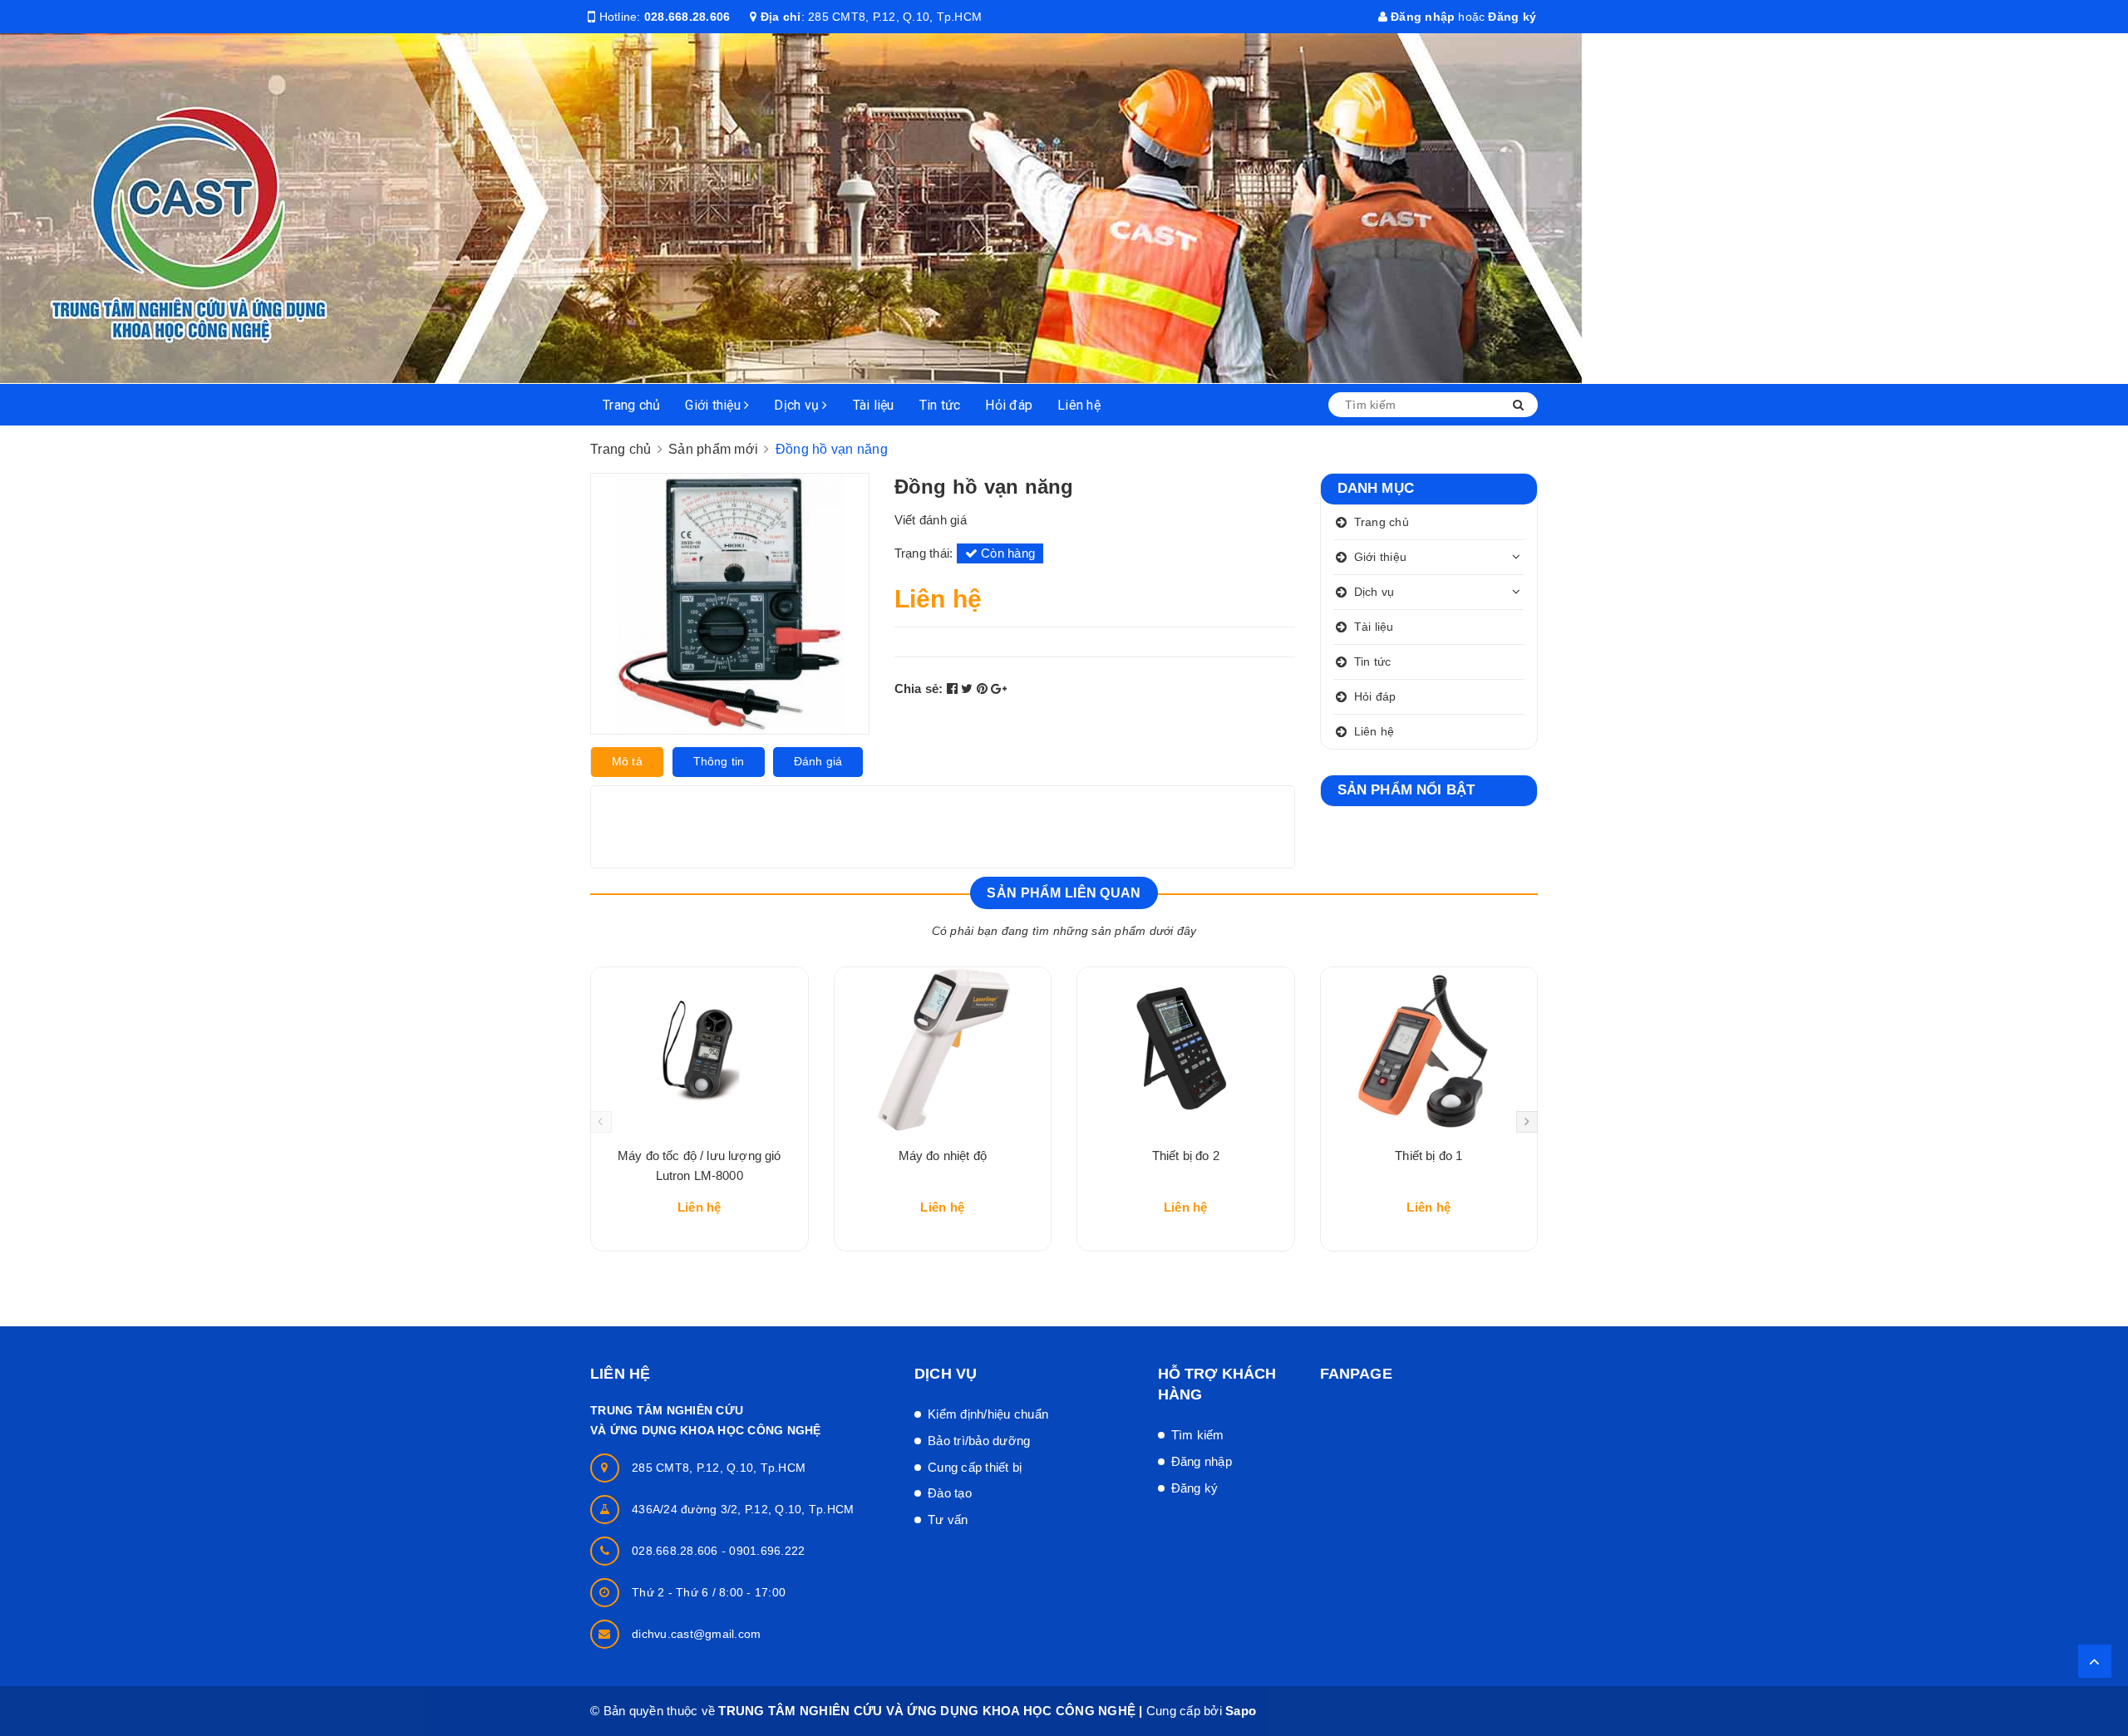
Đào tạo (950, 1493)
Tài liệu (874, 405)
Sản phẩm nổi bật (1406, 790)
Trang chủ (631, 405)
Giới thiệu (714, 405)
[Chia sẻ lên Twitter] (969, 688)
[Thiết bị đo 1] (1429, 1050)
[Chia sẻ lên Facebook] (954, 688)
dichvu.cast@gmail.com (696, 1634)
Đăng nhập (1421, 17)
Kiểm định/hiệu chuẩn (988, 1414)
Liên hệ (1079, 405)
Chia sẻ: (919, 688)
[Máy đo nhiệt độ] (943, 1050)
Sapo (1241, 1711)
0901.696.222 (767, 1551)
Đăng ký (1512, 17)
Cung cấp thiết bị (975, 1467)
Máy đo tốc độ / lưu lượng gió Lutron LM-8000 (699, 1166)
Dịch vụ (798, 405)
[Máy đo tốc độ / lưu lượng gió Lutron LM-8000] (699, 1050)
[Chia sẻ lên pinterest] (984, 688)
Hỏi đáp (1009, 405)
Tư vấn (948, 1520)
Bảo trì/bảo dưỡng (979, 1441)
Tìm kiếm (1198, 1435)
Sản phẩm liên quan (1064, 893)
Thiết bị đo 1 (1429, 1156)
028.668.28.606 (687, 17)
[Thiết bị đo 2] (1186, 1050)
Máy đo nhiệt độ (943, 1156)
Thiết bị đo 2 (1186, 1156)
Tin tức (940, 405)
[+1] (999, 688)
